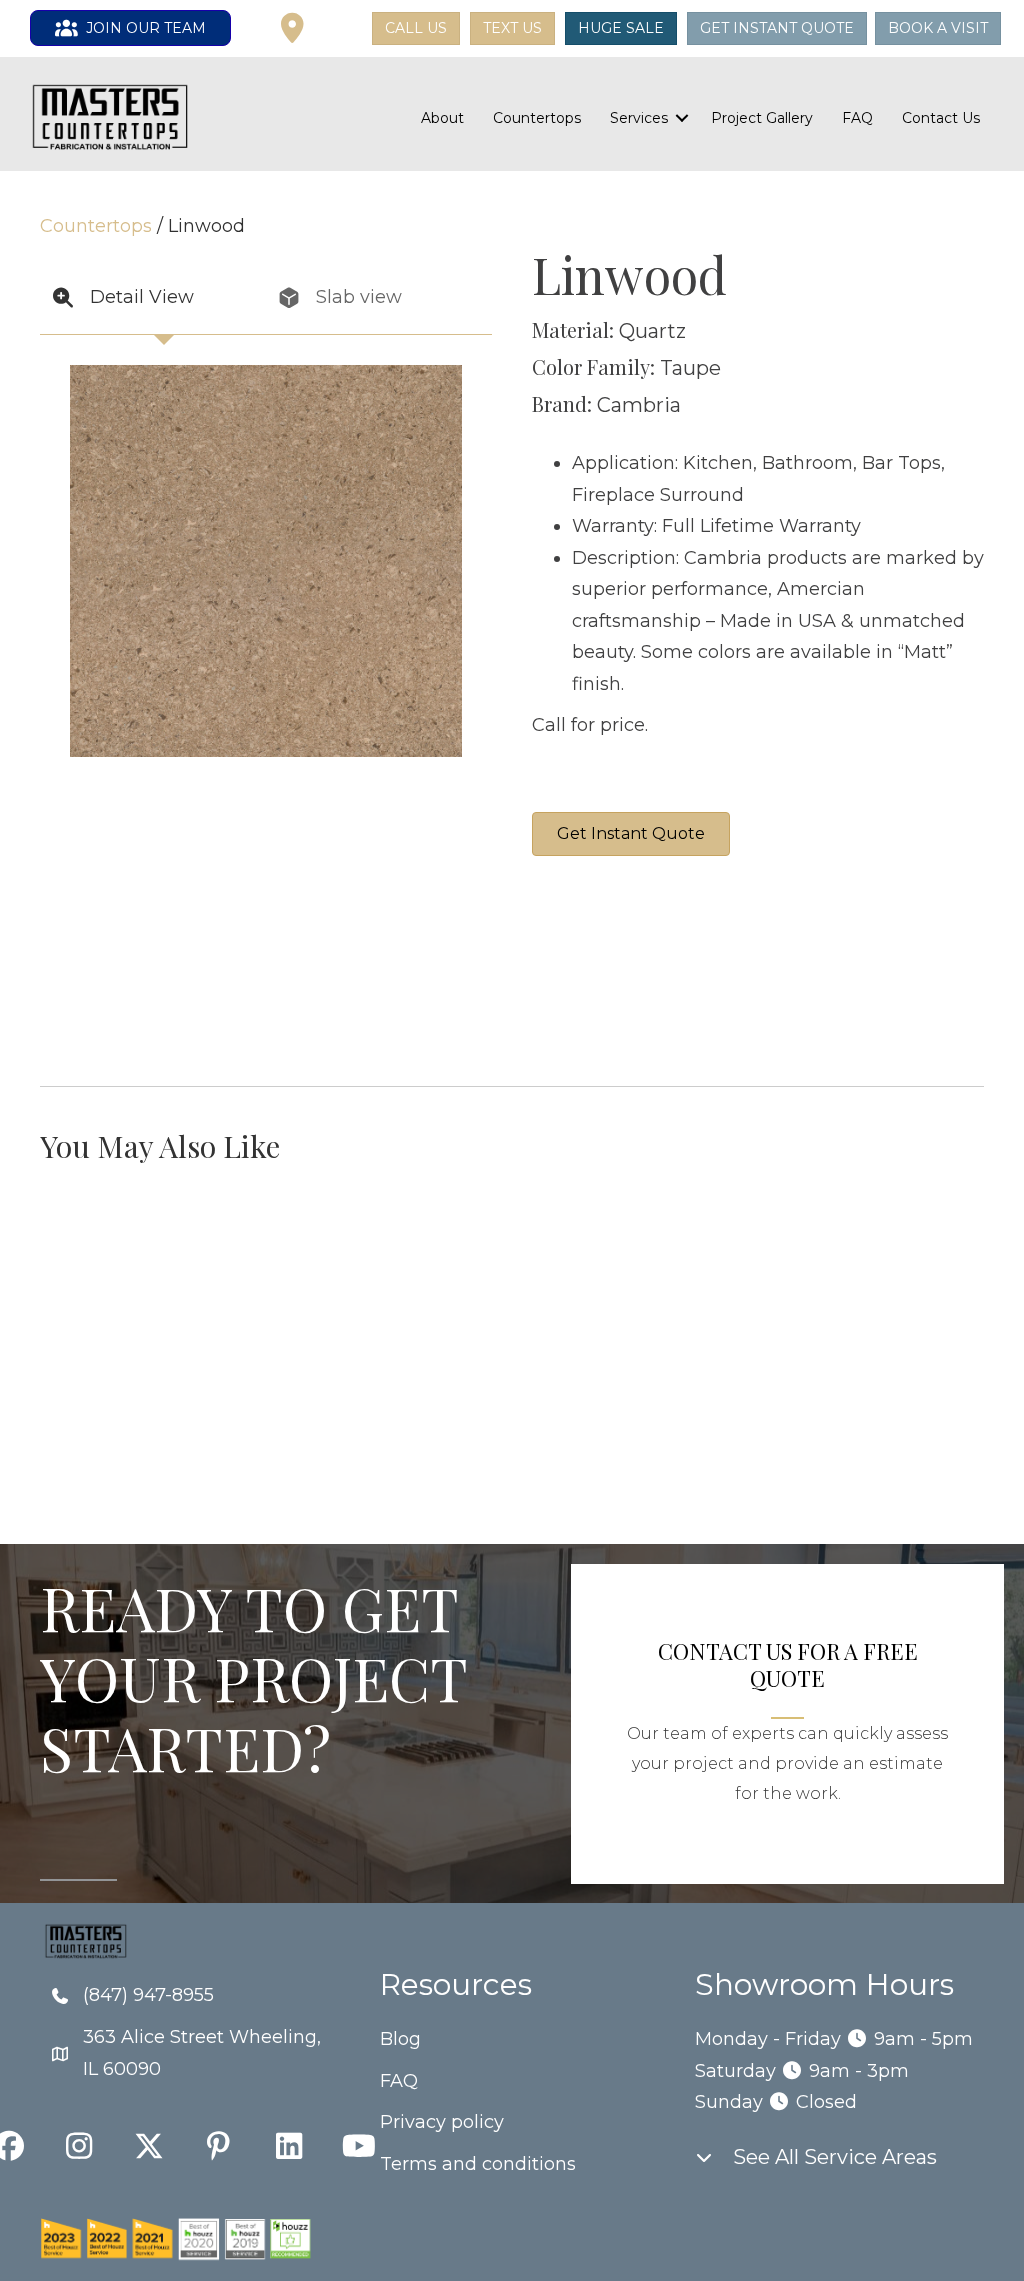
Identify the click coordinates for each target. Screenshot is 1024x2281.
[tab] (153, 298)
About (442, 118)
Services (639, 118)
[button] (340, 29)
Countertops (537, 118)
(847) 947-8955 (148, 1995)
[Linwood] (607, 971)
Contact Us (941, 118)
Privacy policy (442, 2122)
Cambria (639, 405)
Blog (400, 2039)
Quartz (652, 331)
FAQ (857, 118)
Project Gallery (762, 118)
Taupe (690, 368)
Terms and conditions (478, 2164)
